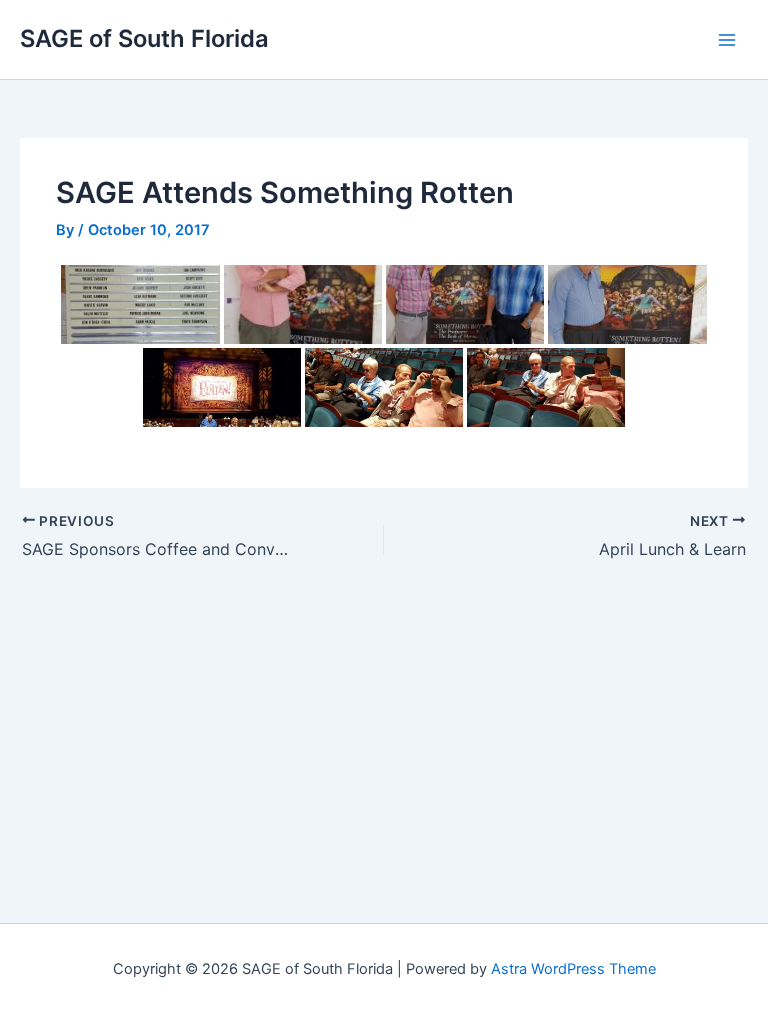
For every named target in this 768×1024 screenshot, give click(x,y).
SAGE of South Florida (144, 38)
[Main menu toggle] (727, 40)
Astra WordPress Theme (573, 969)
